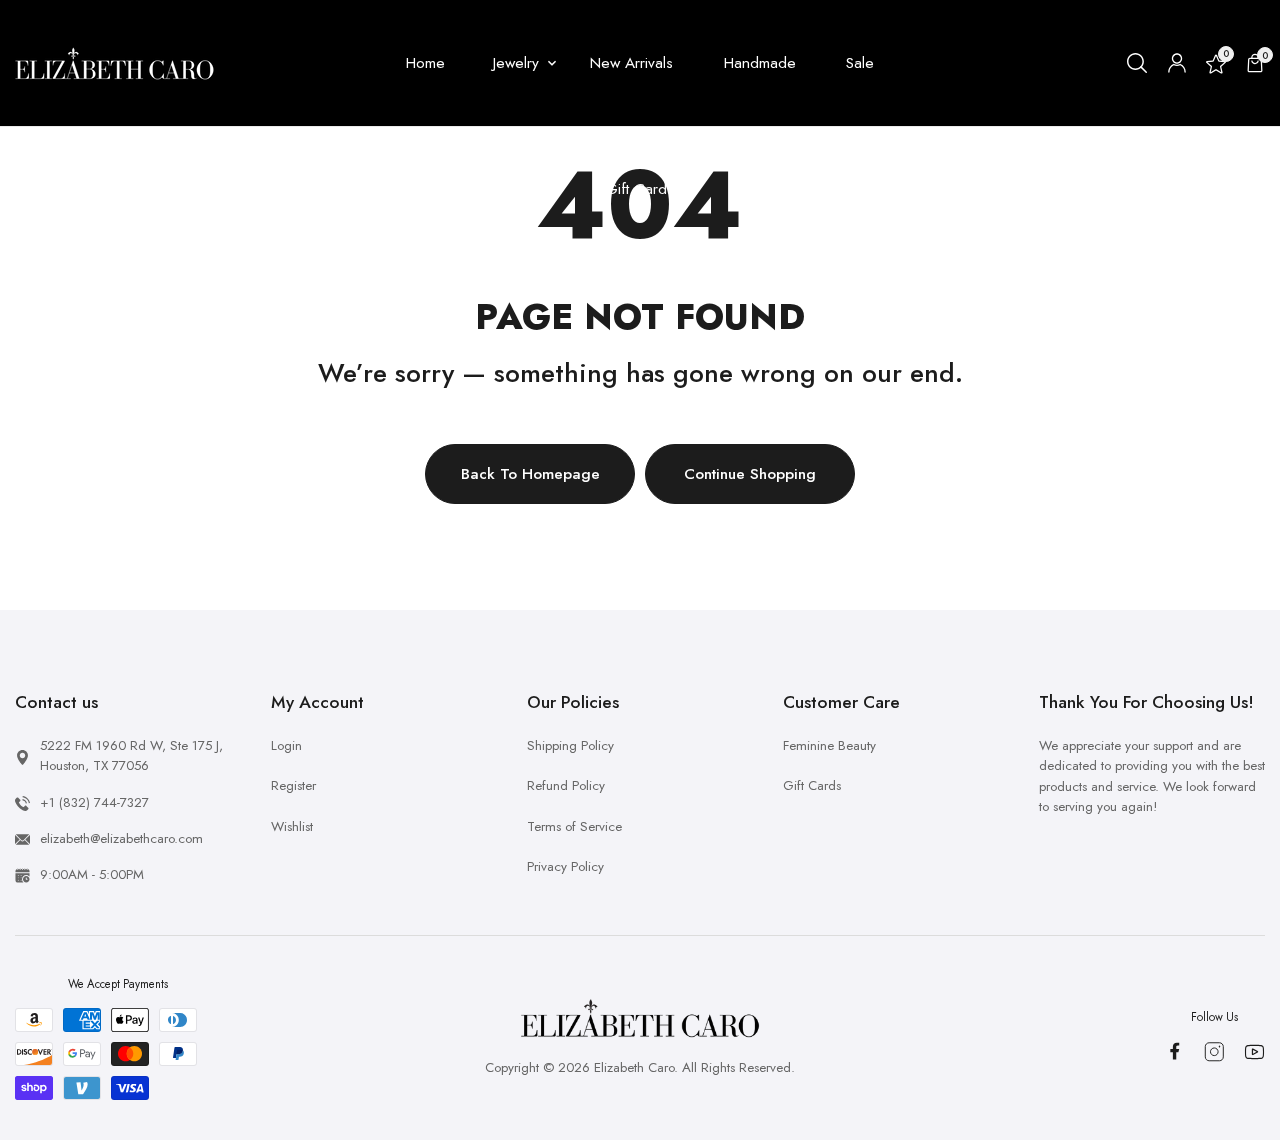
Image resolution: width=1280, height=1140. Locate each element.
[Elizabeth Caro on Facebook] (1174, 1051)
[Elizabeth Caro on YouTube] (1254, 1052)
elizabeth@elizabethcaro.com (121, 838)
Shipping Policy (570, 745)
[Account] (1177, 63)
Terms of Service (574, 826)
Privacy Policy (565, 866)
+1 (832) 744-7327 (94, 802)
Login (286, 745)
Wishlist (292, 826)
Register (293, 785)
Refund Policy (566, 785)
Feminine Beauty (829, 745)
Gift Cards (812, 785)
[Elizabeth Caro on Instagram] (1214, 1052)
